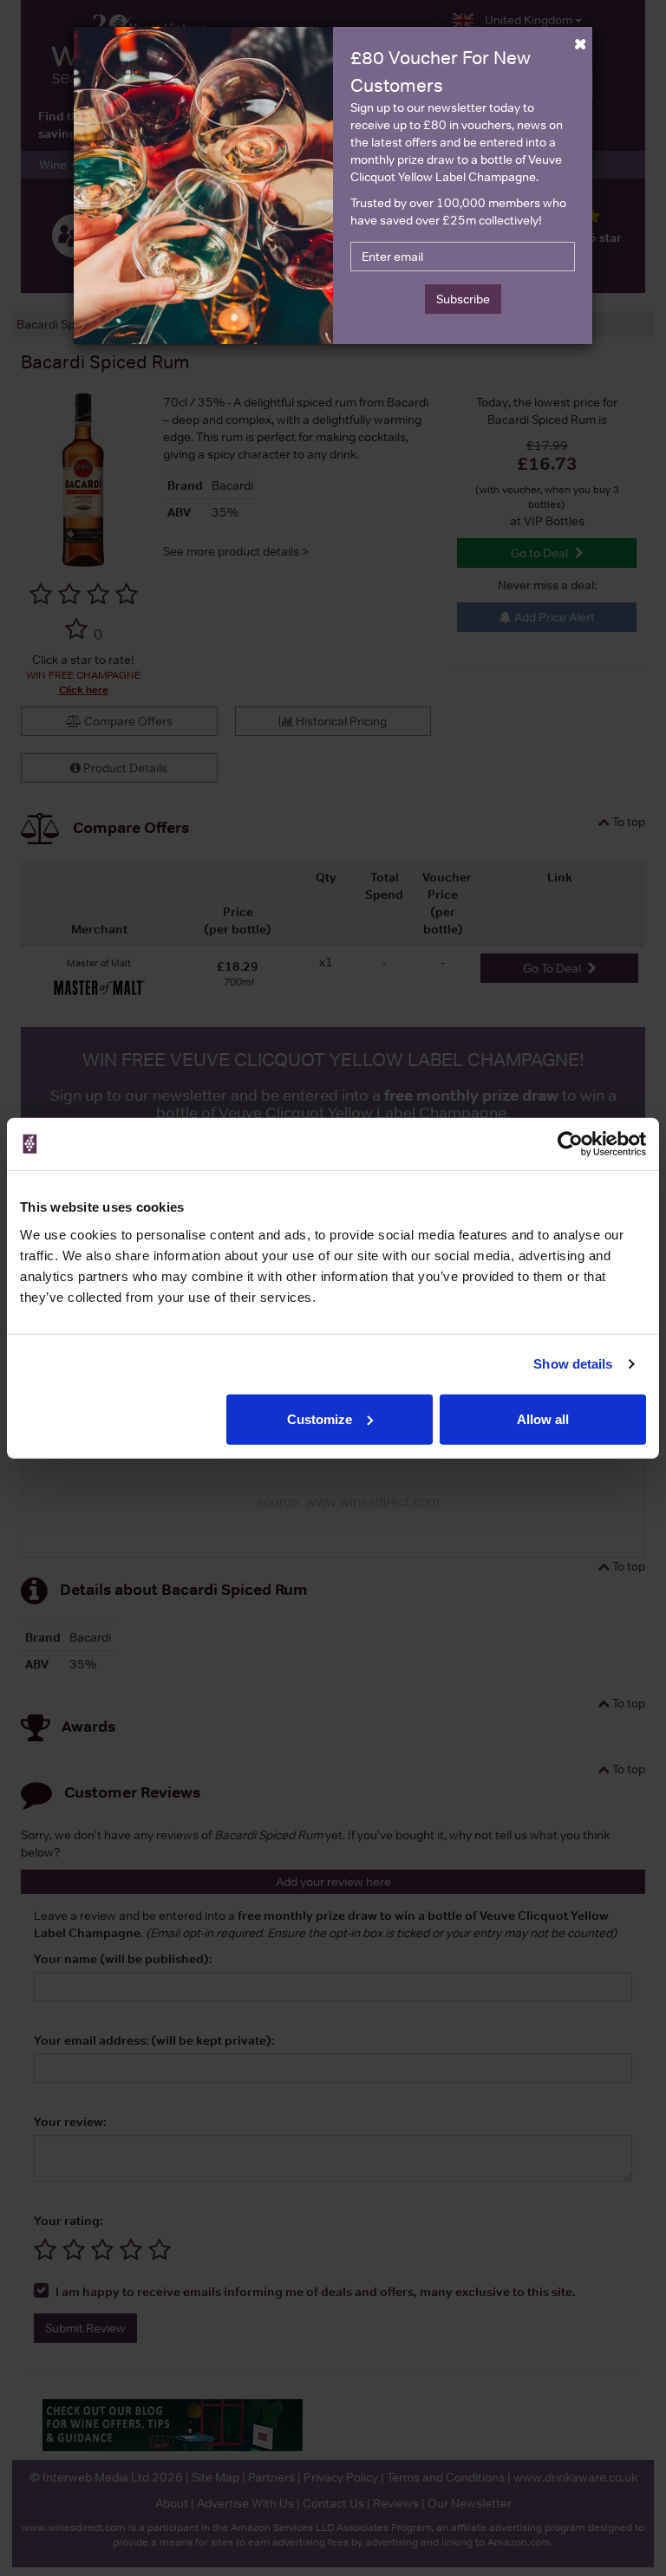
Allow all (543, 1418)
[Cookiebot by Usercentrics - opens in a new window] (570, 1144)
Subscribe (463, 299)
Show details (573, 1364)
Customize (320, 1418)
